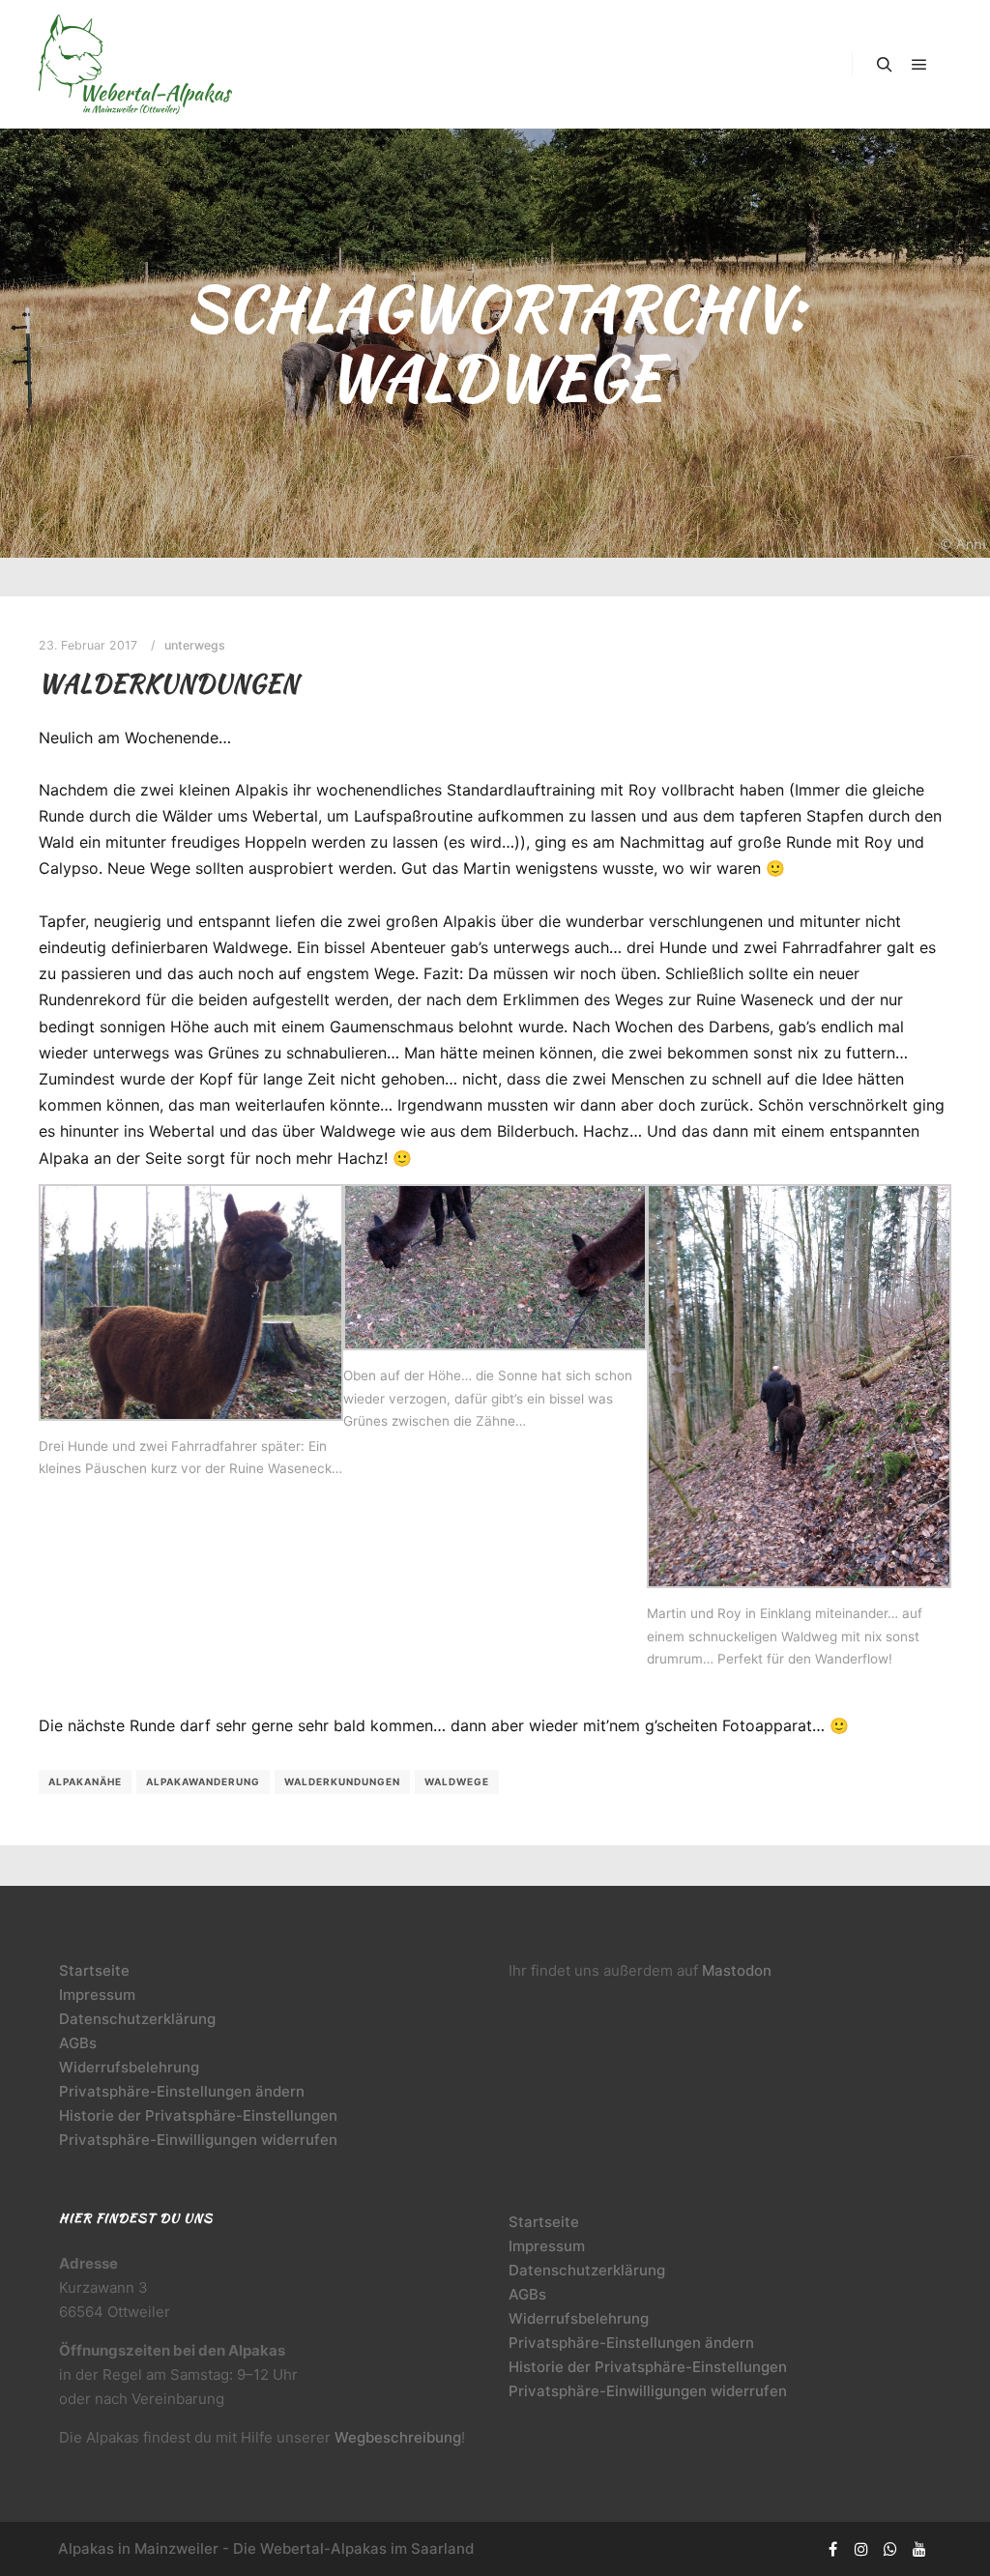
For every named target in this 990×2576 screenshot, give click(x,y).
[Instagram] (861, 2549)
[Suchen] (885, 65)
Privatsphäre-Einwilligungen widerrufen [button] (198, 2140)
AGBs (78, 2043)
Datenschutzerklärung (137, 2019)
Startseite (94, 1970)
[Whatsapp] (890, 2549)
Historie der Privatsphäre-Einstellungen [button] (198, 2115)
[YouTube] (919, 2549)
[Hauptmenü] (919, 65)
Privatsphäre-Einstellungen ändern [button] (182, 2091)
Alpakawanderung (203, 1781)
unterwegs (195, 645)
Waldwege (457, 1781)
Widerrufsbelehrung (129, 2067)
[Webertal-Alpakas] (135, 64)
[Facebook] (832, 2549)
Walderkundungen (169, 683)
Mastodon (737, 1970)
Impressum (97, 1995)
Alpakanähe (85, 1781)
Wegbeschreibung (398, 2437)
